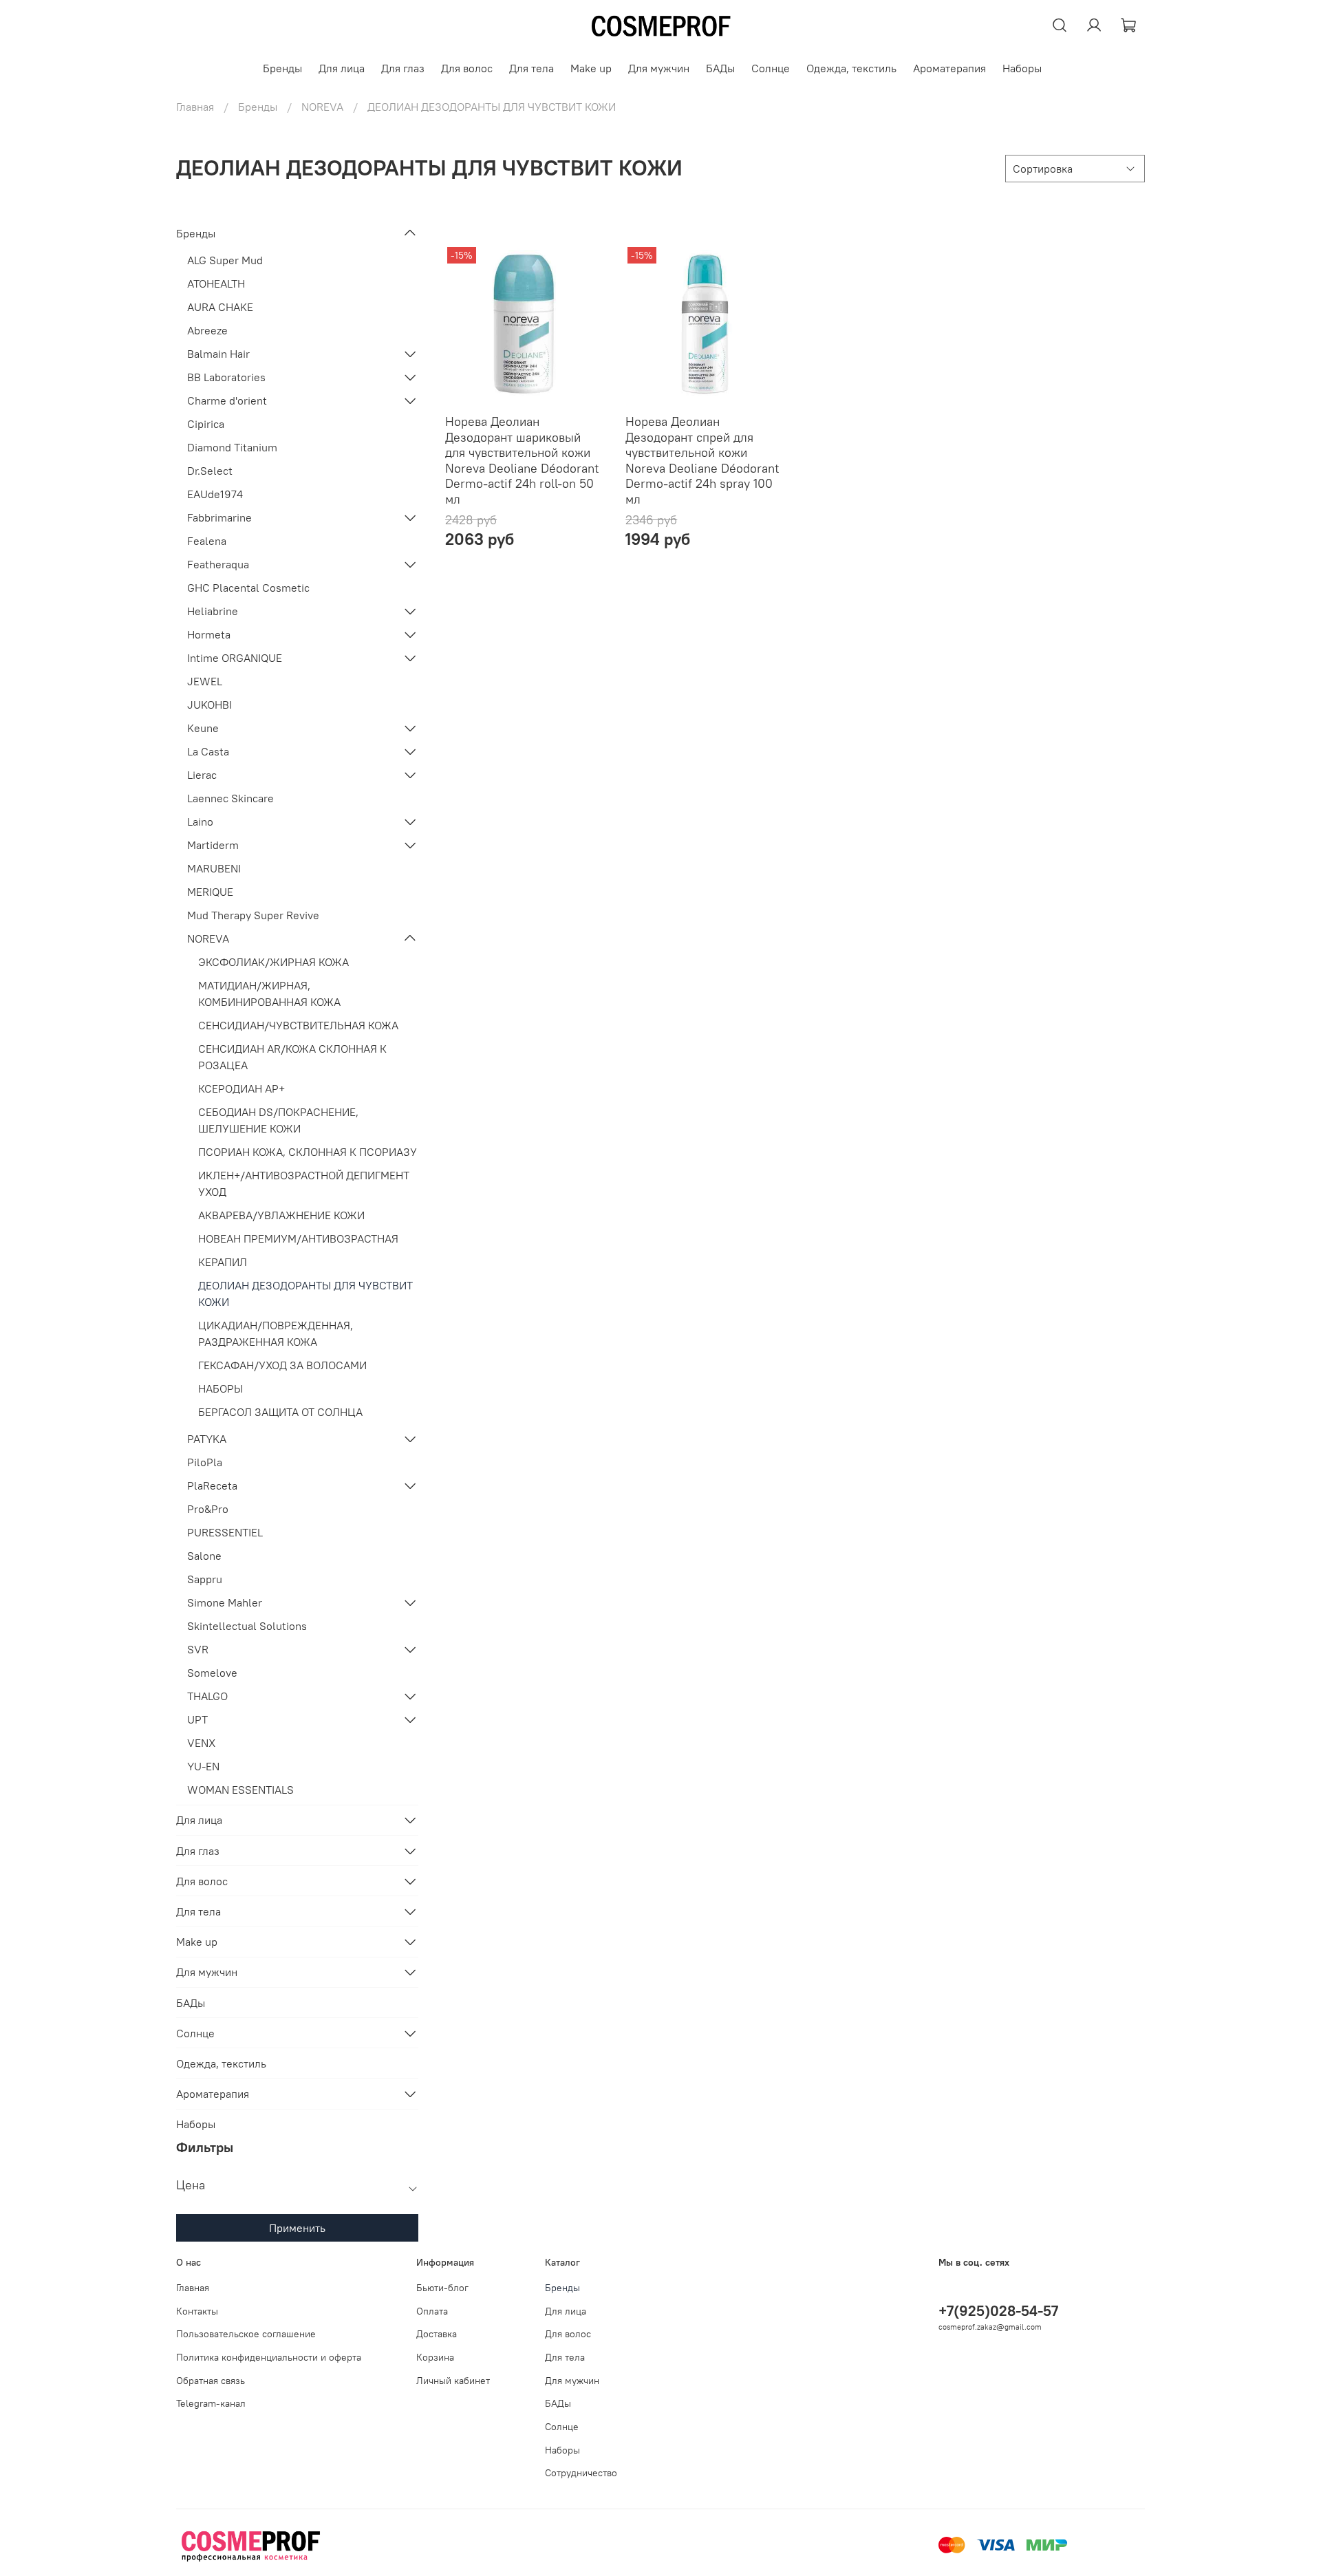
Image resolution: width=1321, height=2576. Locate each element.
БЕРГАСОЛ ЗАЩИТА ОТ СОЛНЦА (280, 1412)
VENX (201, 1743)
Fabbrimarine (219, 517)
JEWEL (205, 681)
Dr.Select (210, 471)
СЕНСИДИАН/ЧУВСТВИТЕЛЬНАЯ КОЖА (298, 1025)
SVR (198, 1649)
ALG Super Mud (225, 260)
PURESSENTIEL (225, 1532)
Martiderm (213, 845)
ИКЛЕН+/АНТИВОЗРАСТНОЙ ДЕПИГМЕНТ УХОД (304, 1183)
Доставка (437, 2334)
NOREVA (322, 107)
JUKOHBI (210, 705)
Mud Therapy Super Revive (253, 915)
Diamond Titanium (232, 447)
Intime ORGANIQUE (235, 658)
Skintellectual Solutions (247, 1626)
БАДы (720, 68)
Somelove (212, 1673)
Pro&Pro (208, 1509)
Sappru (205, 1579)
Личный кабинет (453, 2381)
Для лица (342, 68)
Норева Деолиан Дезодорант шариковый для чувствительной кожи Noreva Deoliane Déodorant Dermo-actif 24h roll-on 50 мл (522, 460)
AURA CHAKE (220, 307)
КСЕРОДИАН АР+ (241, 1088)
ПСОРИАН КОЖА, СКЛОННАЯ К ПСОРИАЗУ (308, 1152)
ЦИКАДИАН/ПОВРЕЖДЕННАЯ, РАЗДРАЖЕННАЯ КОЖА (276, 1333)
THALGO (207, 1696)
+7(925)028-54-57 (998, 2311)
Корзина (435, 2357)
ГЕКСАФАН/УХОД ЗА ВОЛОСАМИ (282, 1365)
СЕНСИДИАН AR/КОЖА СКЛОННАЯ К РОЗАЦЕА (292, 1057)
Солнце (771, 68)
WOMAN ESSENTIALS (240, 1790)
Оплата (432, 2311)
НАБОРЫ (221, 1388)
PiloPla (205, 1462)
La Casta (208, 751)
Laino (200, 822)
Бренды (282, 68)
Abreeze (207, 330)
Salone (204, 1556)
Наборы (1022, 68)
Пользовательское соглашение (246, 2334)
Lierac (202, 775)
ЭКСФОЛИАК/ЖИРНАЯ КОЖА (273, 962)
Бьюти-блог (442, 2288)
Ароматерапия (949, 68)
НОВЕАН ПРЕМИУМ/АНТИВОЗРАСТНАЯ (298, 1238)
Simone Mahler (225, 1602)
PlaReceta (212, 1485)
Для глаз (403, 68)
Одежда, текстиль (851, 68)
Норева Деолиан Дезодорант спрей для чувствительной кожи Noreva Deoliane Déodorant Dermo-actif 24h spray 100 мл (702, 460)
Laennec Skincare (230, 798)
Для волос (467, 68)
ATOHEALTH (216, 283)
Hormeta (209, 634)
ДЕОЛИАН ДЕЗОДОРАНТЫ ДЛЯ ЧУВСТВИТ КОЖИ (305, 1294)
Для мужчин (659, 68)
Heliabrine (213, 611)
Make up (591, 68)
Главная (195, 107)
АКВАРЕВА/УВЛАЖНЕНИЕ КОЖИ (281, 1215)
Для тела (531, 68)
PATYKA (207, 1439)
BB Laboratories (226, 377)
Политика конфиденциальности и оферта (269, 2357)
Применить (297, 2228)
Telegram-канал (211, 2403)
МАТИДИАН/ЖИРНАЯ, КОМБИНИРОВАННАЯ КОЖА (269, 994)
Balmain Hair (218, 354)
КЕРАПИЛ (223, 1262)
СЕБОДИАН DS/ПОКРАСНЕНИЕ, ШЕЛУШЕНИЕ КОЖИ (278, 1120)
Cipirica (206, 424)
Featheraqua (218, 564)
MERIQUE (210, 892)
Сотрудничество (581, 2473)
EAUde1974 (215, 494)
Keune (203, 728)
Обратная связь (211, 2381)
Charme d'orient (227, 400)
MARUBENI (214, 868)
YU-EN (203, 1766)
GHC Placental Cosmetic (248, 588)
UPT (197, 1719)
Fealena (207, 541)
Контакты (197, 2311)
